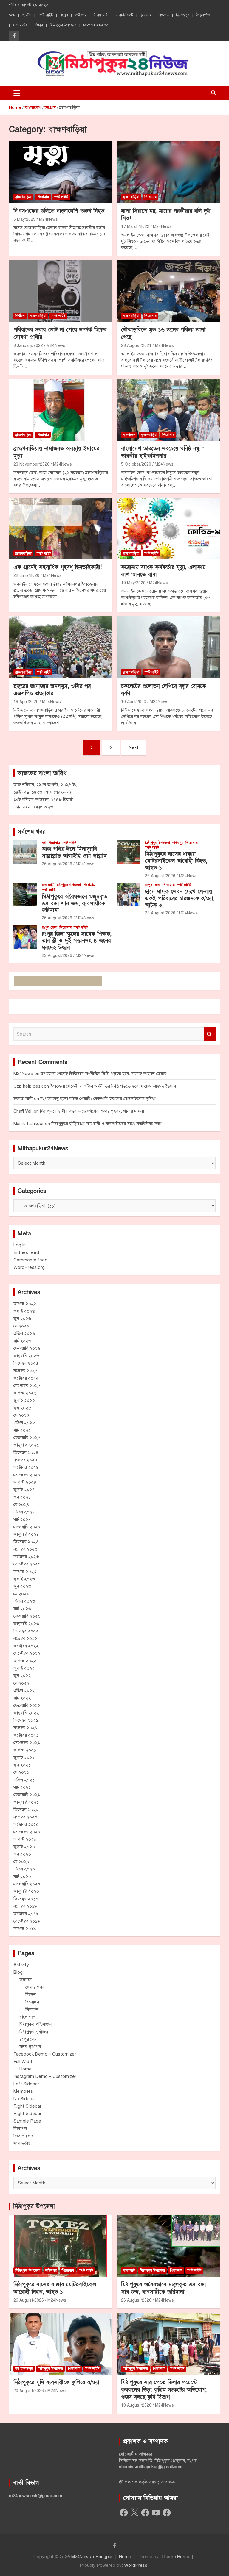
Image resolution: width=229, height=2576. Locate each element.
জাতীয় (27, 15)
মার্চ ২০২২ (22, 1698)
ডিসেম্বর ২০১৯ (26, 1899)
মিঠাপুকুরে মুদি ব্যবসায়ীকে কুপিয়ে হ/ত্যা (56, 2382)
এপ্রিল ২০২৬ (24, 1333)
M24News (48, 219)
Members (23, 2091)
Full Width (23, 2062)
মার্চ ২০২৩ (22, 1609)
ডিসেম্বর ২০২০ (26, 1809)
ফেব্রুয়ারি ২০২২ (27, 1705)
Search (210, 1034)
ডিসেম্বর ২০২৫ (26, 1363)
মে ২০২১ (21, 1772)
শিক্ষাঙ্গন (32, 2009)
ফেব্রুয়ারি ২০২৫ (27, 1438)
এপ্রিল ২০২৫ (24, 1423)
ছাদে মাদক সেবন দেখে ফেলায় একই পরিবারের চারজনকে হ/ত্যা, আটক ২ (180, 898)
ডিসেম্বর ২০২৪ (26, 1452)
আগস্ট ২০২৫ (25, 1393)
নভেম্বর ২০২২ (25, 1638)
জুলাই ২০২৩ (24, 1579)
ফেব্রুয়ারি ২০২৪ (27, 1527)
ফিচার (39, 25)
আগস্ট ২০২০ (25, 1839)
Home (25, 2069)
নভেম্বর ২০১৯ (25, 1906)
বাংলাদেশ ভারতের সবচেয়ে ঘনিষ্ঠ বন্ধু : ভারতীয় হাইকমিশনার (162, 452)
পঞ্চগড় (164, 15)
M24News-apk (96, 25)
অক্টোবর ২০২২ (26, 1646)
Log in (20, 1245)
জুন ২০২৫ (22, 1408)
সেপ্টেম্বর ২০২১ (27, 1743)
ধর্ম (44, 843)
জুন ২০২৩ (22, 1586)
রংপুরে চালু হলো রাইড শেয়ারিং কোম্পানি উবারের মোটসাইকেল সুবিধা (98, 1099)
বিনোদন (32, 2002)
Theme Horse (175, 2557)
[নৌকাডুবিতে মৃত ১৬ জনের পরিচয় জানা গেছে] (168, 291)
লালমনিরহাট (124, 15)
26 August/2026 (57, 864)
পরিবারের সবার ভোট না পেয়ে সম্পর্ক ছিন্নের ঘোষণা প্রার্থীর (60, 334)
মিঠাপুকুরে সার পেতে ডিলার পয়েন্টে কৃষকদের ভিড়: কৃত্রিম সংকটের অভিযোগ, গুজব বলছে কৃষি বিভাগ (164, 2390)
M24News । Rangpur (92, 2557)
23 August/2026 (160, 913)
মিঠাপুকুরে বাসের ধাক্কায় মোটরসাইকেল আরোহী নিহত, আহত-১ (176, 861)
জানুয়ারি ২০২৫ (26, 1445)
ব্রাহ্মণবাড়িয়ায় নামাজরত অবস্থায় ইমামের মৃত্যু (56, 452)
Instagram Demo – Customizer (45, 2076)
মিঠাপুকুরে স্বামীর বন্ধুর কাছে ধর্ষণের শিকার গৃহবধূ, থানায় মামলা (92, 1111)
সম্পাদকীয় (20, 25)
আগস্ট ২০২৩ (25, 1571)
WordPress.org (29, 1267)
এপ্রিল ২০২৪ (24, 1512)
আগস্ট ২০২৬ (25, 1304)
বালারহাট (48, 885)
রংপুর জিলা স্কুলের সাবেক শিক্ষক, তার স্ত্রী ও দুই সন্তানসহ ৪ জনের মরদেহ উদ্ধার (77, 941)
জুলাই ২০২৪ (24, 1490)
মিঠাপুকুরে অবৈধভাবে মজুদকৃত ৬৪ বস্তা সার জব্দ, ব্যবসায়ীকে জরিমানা (75, 904)
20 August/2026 (29, 2391)
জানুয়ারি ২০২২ (26, 1713)
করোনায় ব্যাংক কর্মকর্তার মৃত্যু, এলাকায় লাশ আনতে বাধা (163, 571)
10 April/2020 (134, 702)
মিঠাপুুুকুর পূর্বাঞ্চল (34, 2032)
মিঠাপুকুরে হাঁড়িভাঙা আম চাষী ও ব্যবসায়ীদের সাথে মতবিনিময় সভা (106, 1124)
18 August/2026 (136, 2405)
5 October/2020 (136, 464)
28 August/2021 (136, 346)
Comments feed (30, 1260)
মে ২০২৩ (21, 1594)
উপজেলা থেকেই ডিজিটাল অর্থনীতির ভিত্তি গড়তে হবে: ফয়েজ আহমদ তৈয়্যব (103, 1074)
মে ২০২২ (21, 1683)
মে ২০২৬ (21, 1326)
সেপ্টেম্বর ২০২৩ (27, 1564)
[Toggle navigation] (17, 93)
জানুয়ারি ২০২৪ (26, 1534)
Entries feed (26, 1252)
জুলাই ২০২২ (24, 1668)
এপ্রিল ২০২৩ (24, 1601)
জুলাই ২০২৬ (24, 1311)
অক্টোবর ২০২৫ (26, 1378)
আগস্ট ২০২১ (25, 1750)
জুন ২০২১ (22, 1765)
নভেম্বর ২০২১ (25, 1728)
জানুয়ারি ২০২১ (26, 1802)
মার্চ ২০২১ (22, 1787)
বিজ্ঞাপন (20, 2128)
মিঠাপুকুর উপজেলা (63, 25)
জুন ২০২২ (22, 1676)
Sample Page (27, 2121)
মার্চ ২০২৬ (22, 1341)
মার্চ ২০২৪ (22, 1519)
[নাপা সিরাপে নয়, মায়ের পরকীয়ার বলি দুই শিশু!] (168, 172)
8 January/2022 (28, 346)
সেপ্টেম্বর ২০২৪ (27, 1475)
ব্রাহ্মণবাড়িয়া (23, 197)
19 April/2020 (26, 702)
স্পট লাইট (46, 15)
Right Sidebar (27, 2106)
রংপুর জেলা (153, 885)
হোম (12, 15)
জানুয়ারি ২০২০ (26, 1891)
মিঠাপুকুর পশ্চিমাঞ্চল (36, 2024)
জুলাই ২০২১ (24, 1757)
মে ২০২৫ (21, 1415)
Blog (18, 1972)
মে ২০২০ (21, 1862)
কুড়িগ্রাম (146, 15)
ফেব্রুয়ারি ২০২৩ (27, 1616)
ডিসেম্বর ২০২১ (26, 1720)
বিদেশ (31, 1995)
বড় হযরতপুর (24, 2369)
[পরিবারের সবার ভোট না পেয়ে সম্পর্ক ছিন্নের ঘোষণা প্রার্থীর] (61, 291)
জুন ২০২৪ (22, 1497)
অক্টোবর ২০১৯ (26, 1914)
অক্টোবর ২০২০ (26, 1824)
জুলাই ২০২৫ (24, 1400)
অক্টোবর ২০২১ (26, 1735)
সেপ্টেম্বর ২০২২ (27, 1653)
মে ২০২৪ (21, 1504)
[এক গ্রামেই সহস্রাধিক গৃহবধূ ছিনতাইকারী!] (61, 529)
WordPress (136, 2565)
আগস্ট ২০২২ (25, 1661)
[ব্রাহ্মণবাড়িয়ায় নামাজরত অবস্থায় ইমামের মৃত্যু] (61, 410)
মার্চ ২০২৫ (22, 1430)
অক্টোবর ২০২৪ (26, 1467)
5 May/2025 (24, 219)
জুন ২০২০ (22, 1854)
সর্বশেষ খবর (32, 832)
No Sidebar (25, 2099)
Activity (21, 1965)
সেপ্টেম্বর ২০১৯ (27, 1921)
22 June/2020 (26, 576)
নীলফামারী (101, 15)
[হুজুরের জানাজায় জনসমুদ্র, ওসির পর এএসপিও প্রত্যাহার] (61, 647)
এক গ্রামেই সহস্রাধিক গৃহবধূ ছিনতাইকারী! (58, 567)
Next (134, 747)
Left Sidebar (26, 2084)
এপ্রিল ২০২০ (24, 1869)
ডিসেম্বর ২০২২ (26, 1631)
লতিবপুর (178, 843)
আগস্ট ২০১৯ (25, 1929)
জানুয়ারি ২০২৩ (26, 1624)
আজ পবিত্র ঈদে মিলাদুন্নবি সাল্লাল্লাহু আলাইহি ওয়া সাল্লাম (74, 853)
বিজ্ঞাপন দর (23, 2136)
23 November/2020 (31, 464)
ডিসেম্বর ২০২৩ (26, 1542)
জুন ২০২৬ (22, 1319)
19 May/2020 (133, 583)
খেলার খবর (35, 1987)
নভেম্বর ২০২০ (25, 1817)
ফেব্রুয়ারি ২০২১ (27, 1795)
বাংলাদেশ (129, 435)
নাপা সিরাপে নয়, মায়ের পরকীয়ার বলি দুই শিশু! (166, 215)
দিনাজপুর (183, 15)
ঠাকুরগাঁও (203, 15)
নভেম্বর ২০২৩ (25, 1549)
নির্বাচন (20, 316)
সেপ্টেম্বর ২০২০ (27, 1832)
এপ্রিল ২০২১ (24, 1780)
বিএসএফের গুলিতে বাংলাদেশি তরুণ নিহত (59, 211)
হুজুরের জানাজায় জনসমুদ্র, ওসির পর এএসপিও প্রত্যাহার (52, 690)
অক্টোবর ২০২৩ (26, 1557)
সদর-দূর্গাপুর (30, 2047)
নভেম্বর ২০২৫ (25, 1371)
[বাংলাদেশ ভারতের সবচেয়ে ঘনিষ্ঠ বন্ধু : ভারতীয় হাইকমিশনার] (168, 410)
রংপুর (64, 15)
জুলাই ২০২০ (24, 1847)
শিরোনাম (43, 197)
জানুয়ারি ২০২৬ (26, 1356)
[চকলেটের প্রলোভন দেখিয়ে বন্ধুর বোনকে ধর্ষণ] (168, 647)
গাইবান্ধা (81, 15)
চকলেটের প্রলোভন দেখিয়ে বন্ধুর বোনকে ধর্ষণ (164, 690)
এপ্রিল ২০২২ (24, 1690)
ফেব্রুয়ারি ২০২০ (27, 1884)
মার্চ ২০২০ (22, 1876)
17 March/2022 (135, 227)
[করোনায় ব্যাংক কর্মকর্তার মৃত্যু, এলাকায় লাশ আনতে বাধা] (168, 529)
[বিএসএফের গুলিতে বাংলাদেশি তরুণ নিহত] (61, 172)
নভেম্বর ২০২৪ (25, 1460)
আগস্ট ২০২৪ (25, 1482)
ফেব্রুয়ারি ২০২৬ (27, 1348)
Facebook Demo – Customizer (45, 2054)
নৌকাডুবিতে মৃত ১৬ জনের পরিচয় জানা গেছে (163, 334)
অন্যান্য (25, 1980)
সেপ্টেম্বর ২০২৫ (27, 1385)
